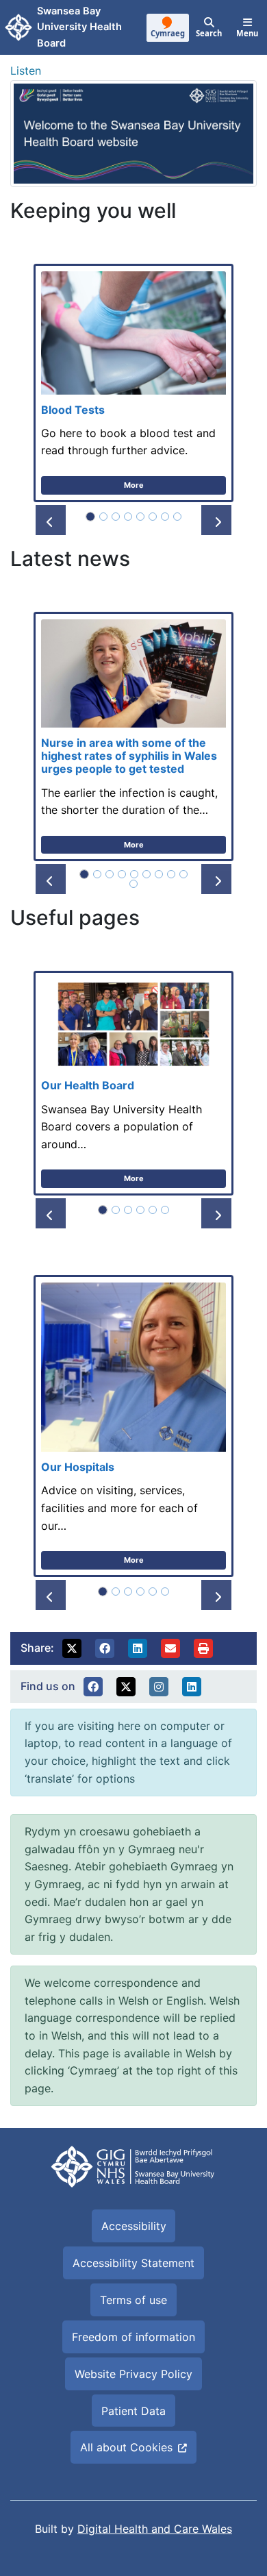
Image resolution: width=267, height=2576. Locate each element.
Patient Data (133, 2411)
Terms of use (133, 2300)
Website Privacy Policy (133, 2374)
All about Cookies (126, 2447)
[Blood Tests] (133, 383)
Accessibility (134, 2226)
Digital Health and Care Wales (155, 2529)
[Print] (203, 1648)
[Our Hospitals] (133, 1426)
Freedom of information (133, 2337)
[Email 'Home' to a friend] (170, 1648)
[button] (51, 520)
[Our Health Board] (133, 1083)
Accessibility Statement (133, 2263)
